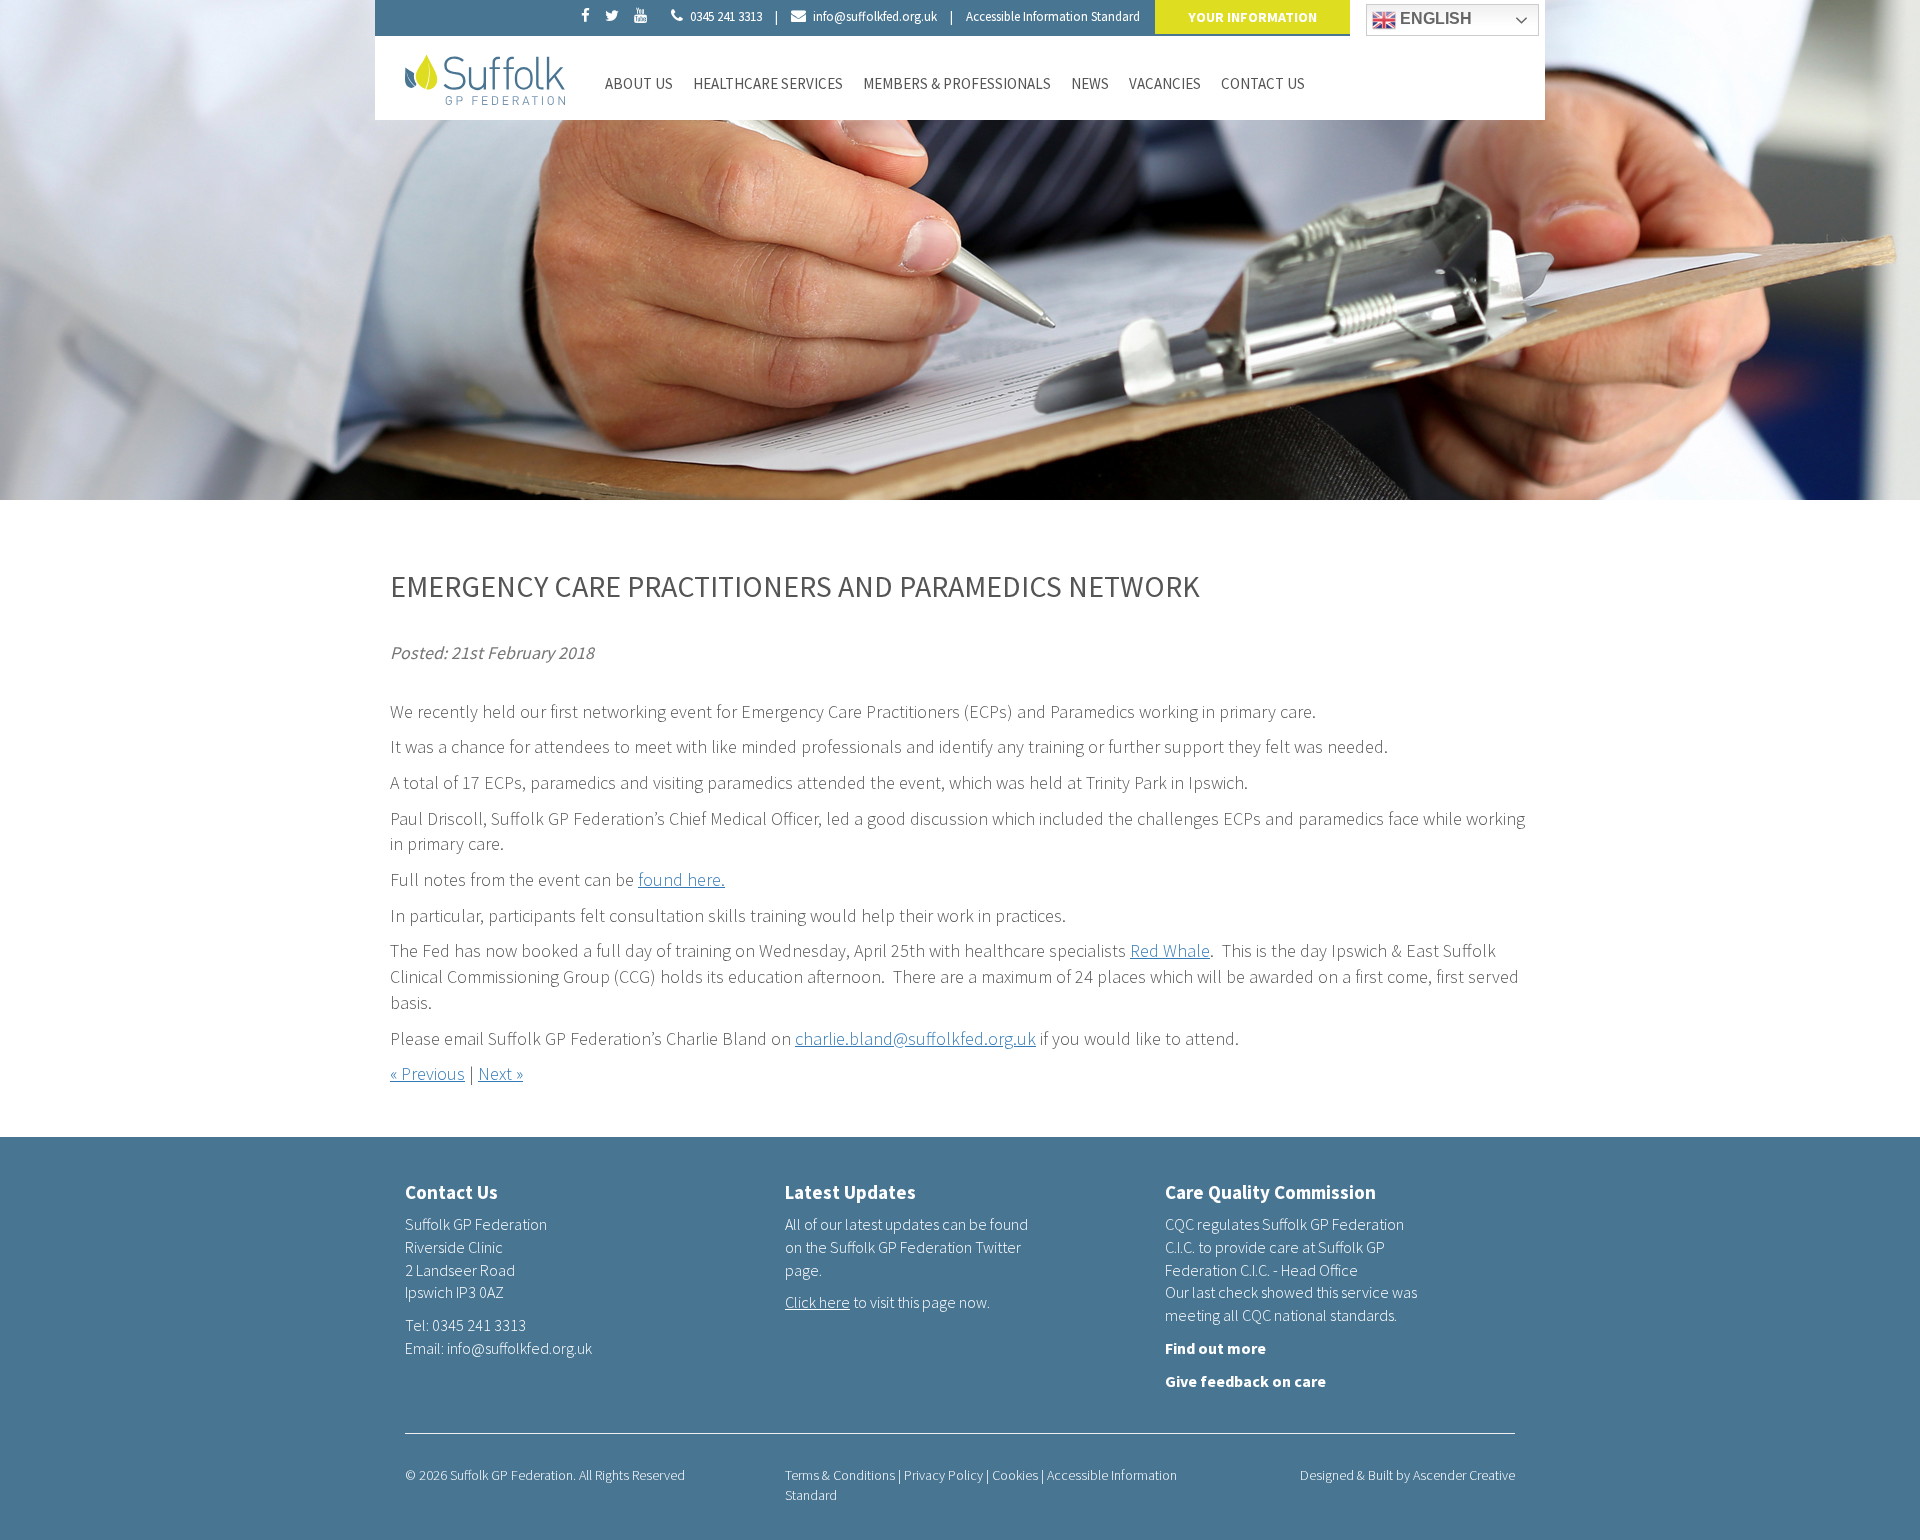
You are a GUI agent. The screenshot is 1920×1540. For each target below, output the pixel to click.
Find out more (1215, 1348)
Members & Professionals (957, 83)
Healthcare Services (768, 83)
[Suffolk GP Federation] (485, 75)
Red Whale (1170, 950)
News (1090, 83)
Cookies (1015, 1475)
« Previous (427, 1073)
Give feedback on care (1245, 1381)
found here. (681, 879)
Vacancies (1165, 83)
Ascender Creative (1464, 1475)
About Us (639, 83)
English (1434, 18)
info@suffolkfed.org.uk (875, 16)
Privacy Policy (943, 1475)
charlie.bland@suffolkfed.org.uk (915, 1038)
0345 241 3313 (726, 16)
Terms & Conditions (840, 1475)
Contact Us (1263, 83)
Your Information (1252, 17)
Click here (817, 1302)
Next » (500, 1073)
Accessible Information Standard (1053, 16)
